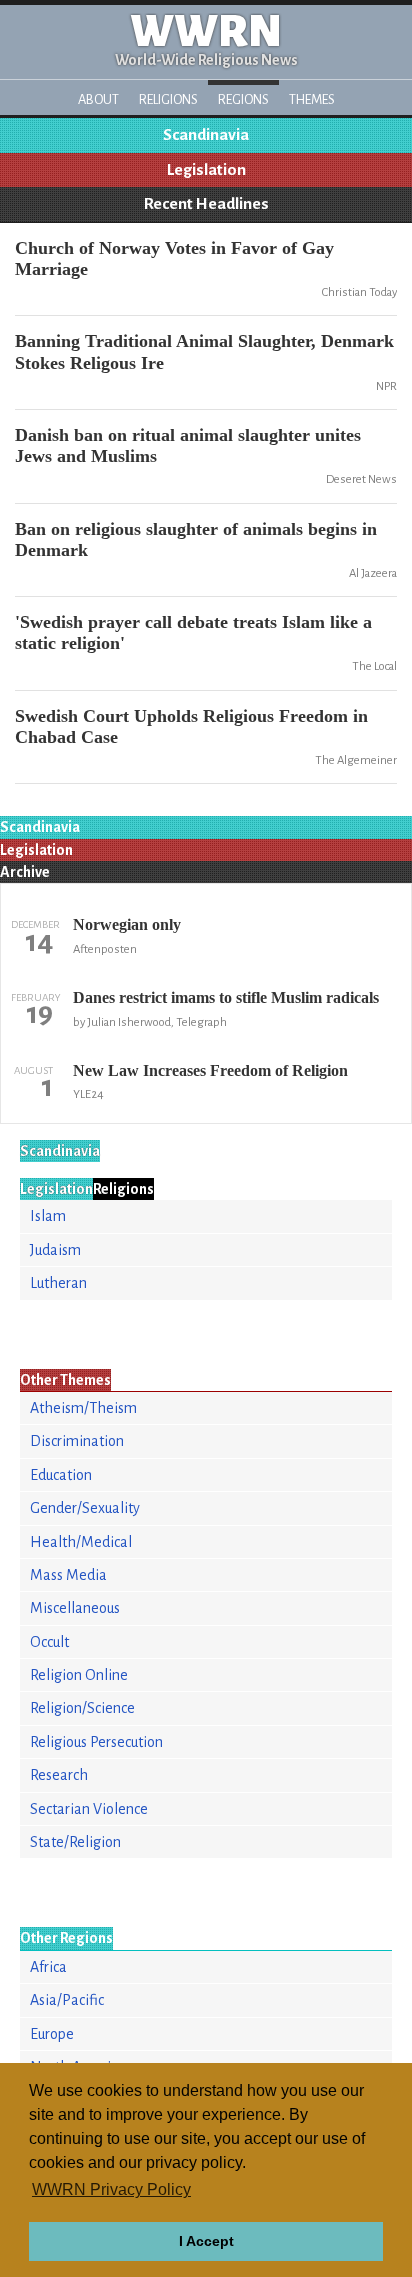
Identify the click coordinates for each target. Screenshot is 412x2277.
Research (59, 1775)
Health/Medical (81, 1542)
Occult (49, 1642)
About (98, 99)
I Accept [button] (206, 2241)
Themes (312, 99)
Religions (168, 99)
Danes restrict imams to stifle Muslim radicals (226, 997)
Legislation (206, 170)
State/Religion (75, 1842)
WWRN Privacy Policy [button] (111, 2189)
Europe (52, 2034)
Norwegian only (127, 924)
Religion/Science (82, 1708)
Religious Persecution (96, 1742)
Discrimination (77, 1441)
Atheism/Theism (83, 1408)
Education (61, 1475)
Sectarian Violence (89, 1809)
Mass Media (68, 1575)
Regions (243, 99)
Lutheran (58, 1283)
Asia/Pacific (67, 2000)
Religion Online (79, 1675)
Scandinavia (206, 135)
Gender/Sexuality (85, 1508)
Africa (48, 1967)
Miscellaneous (75, 1608)
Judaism (55, 1250)
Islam (48, 1216)
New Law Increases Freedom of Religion (210, 1070)
